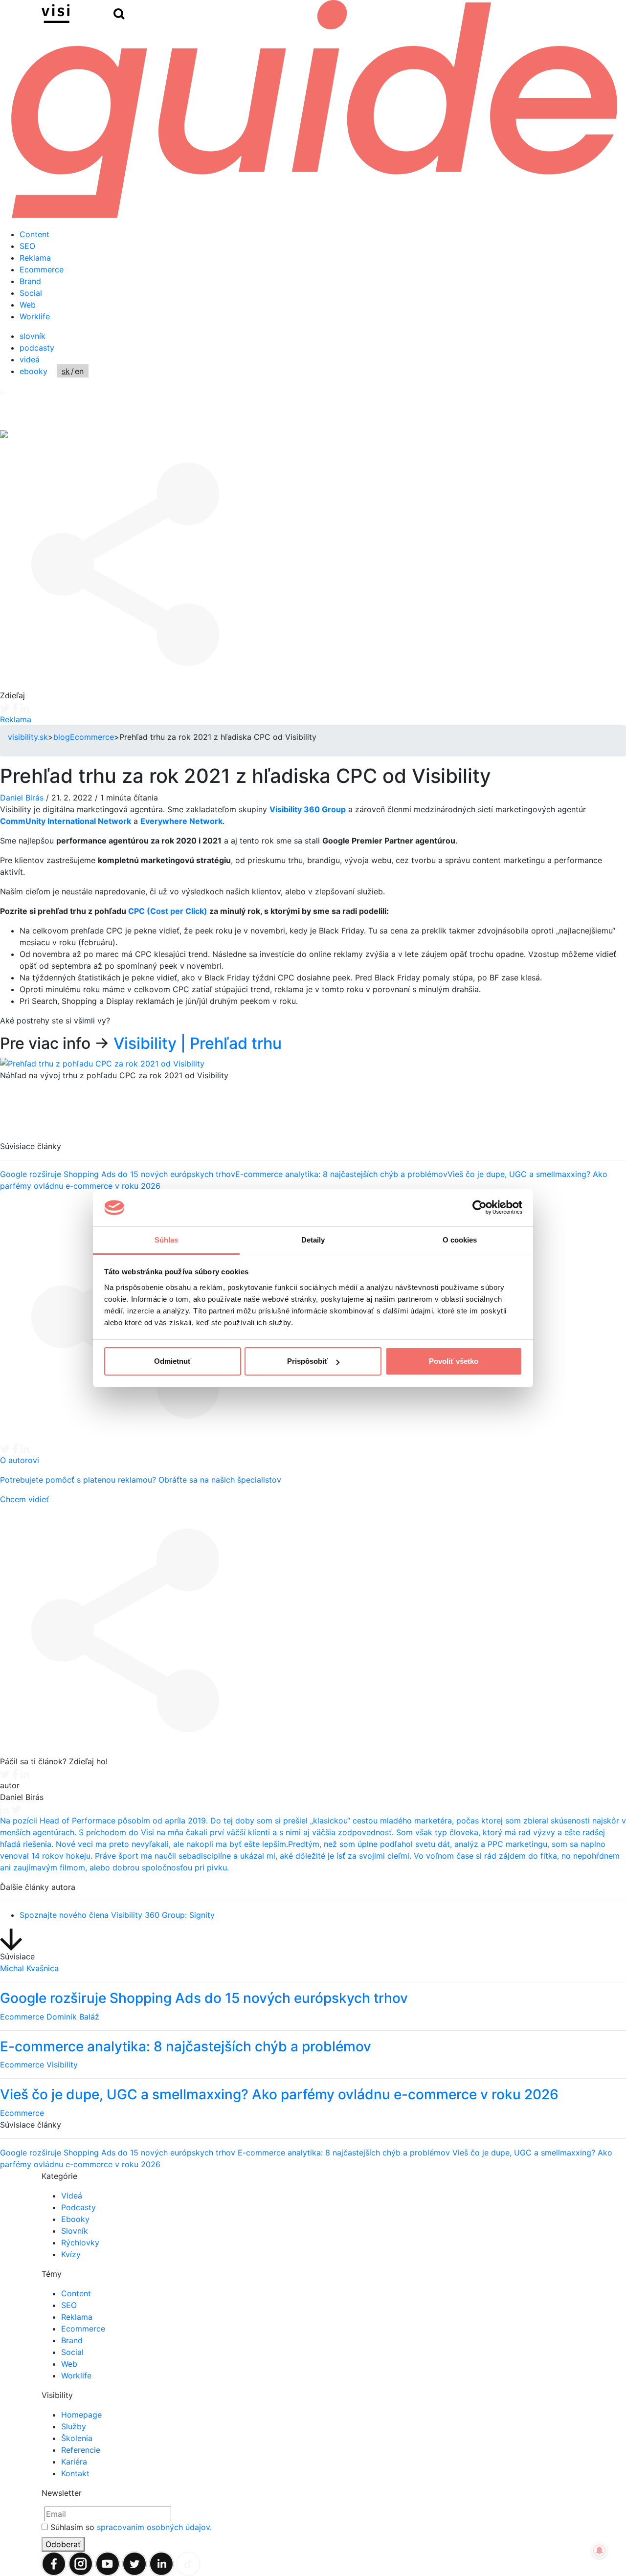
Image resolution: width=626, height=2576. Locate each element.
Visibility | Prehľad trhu (198, 1043)
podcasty (37, 348)
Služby (74, 2426)
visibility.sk (28, 737)
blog (62, 737)
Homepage (81, 2415)
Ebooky (75, 2219)
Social (31, 293)
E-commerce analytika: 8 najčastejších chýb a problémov (341, 1123)
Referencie (81, 2450)
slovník (33, 336)
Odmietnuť (173, 1361)
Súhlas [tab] (167, 1240)
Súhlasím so (131, 2527)
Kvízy (71, 2254)
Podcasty (78, 2207)
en (79, 371)
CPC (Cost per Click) (168, 911)
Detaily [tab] (313, 1240)
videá (30, 359)
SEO (27, 246)
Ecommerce (42, 269)
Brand (30, 281)
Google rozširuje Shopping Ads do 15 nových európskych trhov (118, 1123)
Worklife (35, 316)
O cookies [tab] (460, 1240)
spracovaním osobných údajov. (154, 2527)
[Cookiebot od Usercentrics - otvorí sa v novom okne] (480, 1208)
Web (28, 305)
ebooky (34, 371)
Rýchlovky (80, 2243)
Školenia (77, 2438)
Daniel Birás (22, 798)
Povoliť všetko (454, 1361)
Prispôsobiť (307, 1361)
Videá (72, 2196)
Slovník (75, 2231)
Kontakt (75, 2473)
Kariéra (74, 2462)
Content (34, 234)
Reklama (35, 258)
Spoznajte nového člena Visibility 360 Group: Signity (117, 1915)
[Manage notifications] (600, 2551)
